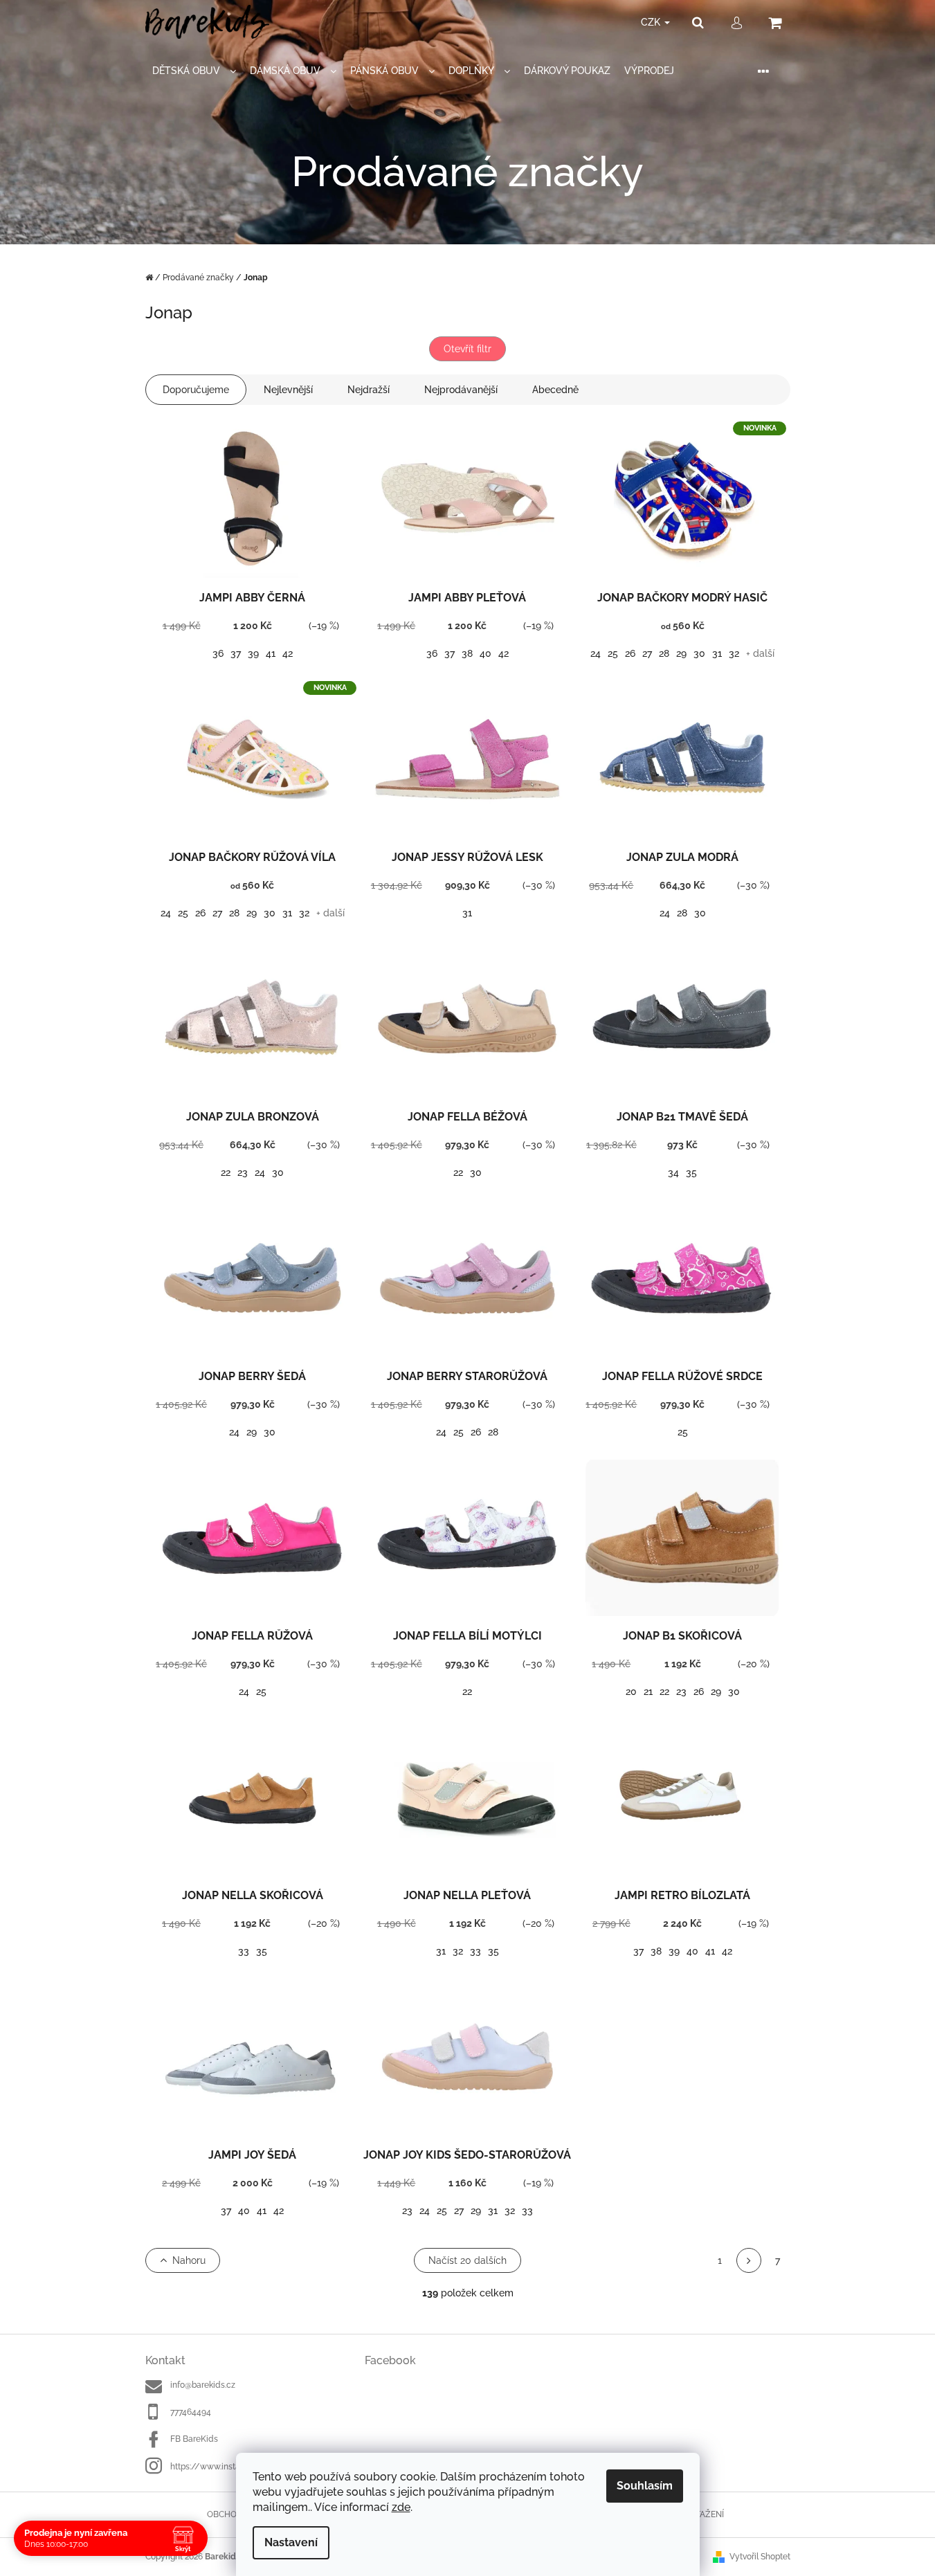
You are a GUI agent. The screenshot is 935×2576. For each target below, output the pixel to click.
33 (244, 1951)
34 (673, 1172)
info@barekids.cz (203, 2385)
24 (596, 653)
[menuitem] (194, 71)
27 (647, 653)
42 (288, 653)
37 (236, 653)
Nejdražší (369, 390)
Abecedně (555, 390)
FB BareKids (194, 2439)
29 (681, 653)
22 (226, 1172)
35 (691, 1172)
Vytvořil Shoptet (760, 2557)
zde (401, 2507)
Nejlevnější (288, 390)
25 (613, 653)
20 (631, 1691)
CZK (652, 22)
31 (717, 653)
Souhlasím (645, 2486)
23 (243, 1172)
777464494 (191, 2412)
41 (271, 653)
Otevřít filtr (467, 349)
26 (630, 653)
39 (253, 653)
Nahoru (189, 2260)
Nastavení (291, 2542)
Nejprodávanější (461, 390)
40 (485, 653)
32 (734, 653)
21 (648, 1691)
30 (699, 653)
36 (218, 653)
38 (467, 653)
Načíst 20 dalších (467, 2260)
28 (664, 653)
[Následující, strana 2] (749, 2260)
